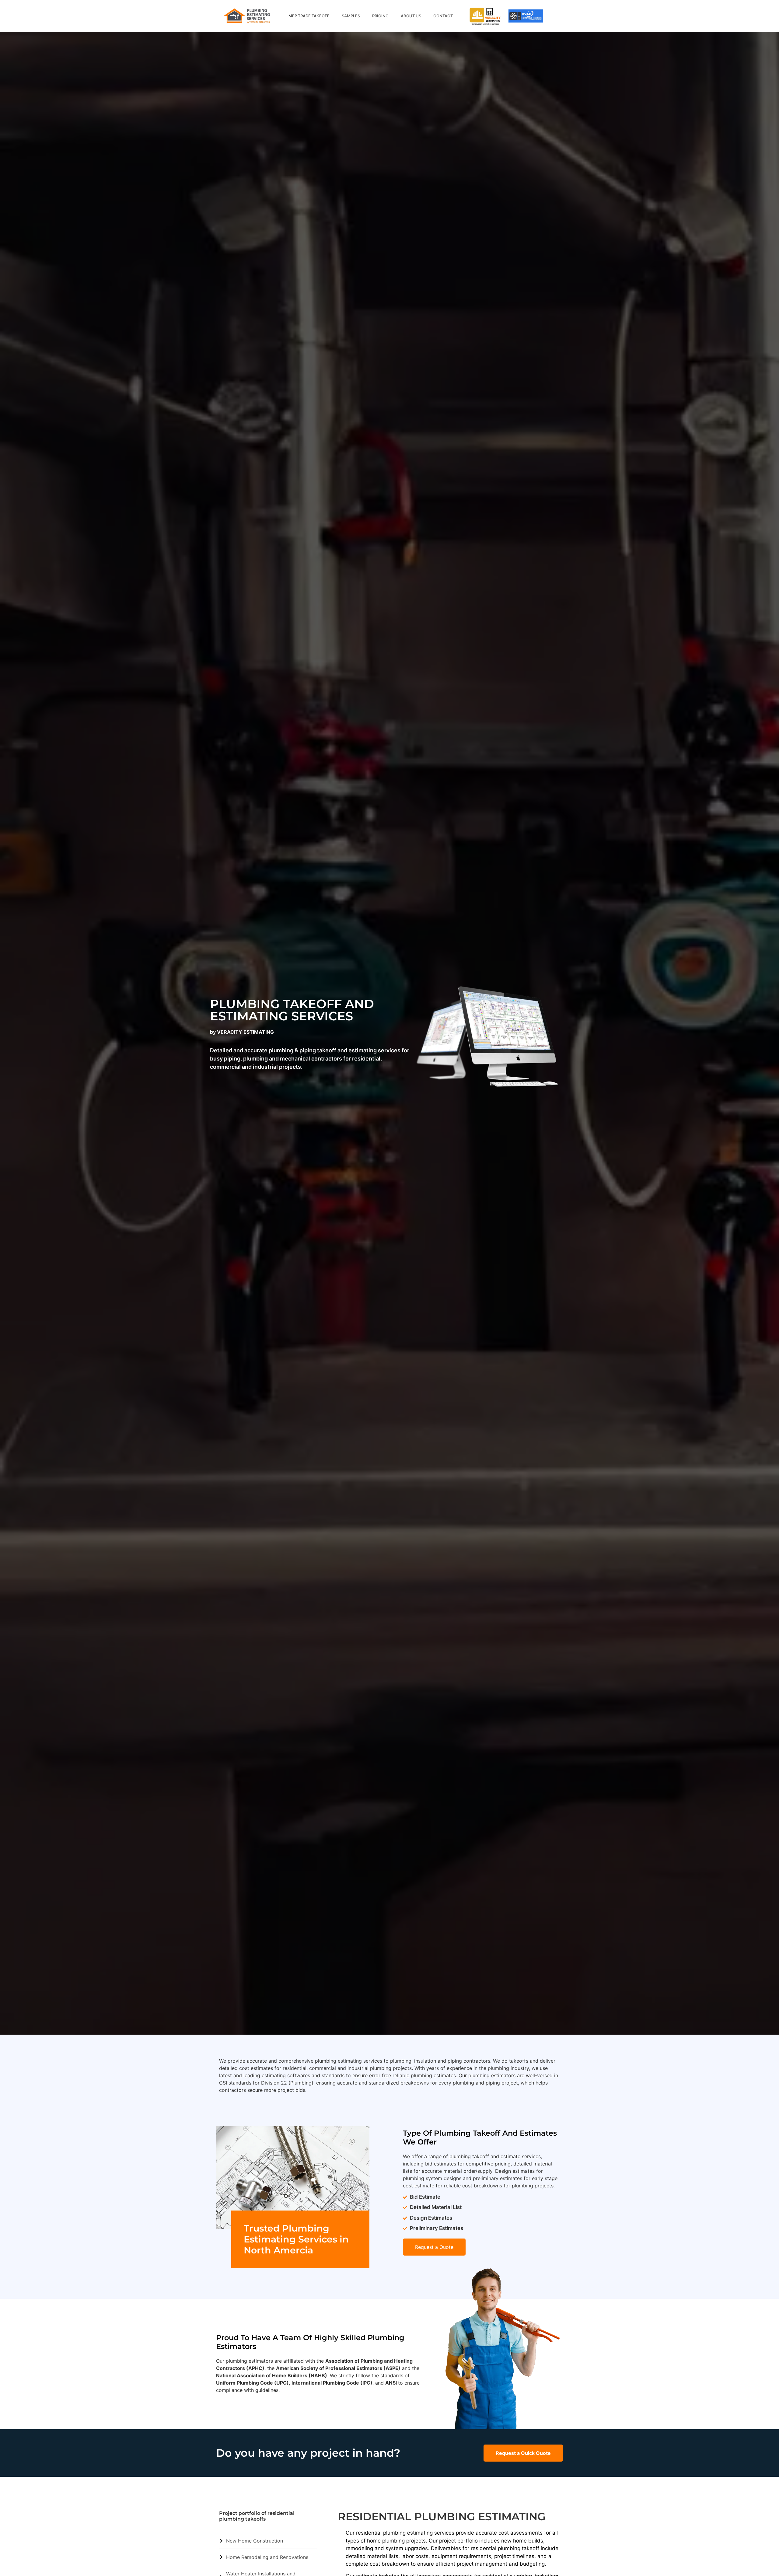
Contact (443, 16)
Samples (351, 16)
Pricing (380, 16)
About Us (411, 16)
